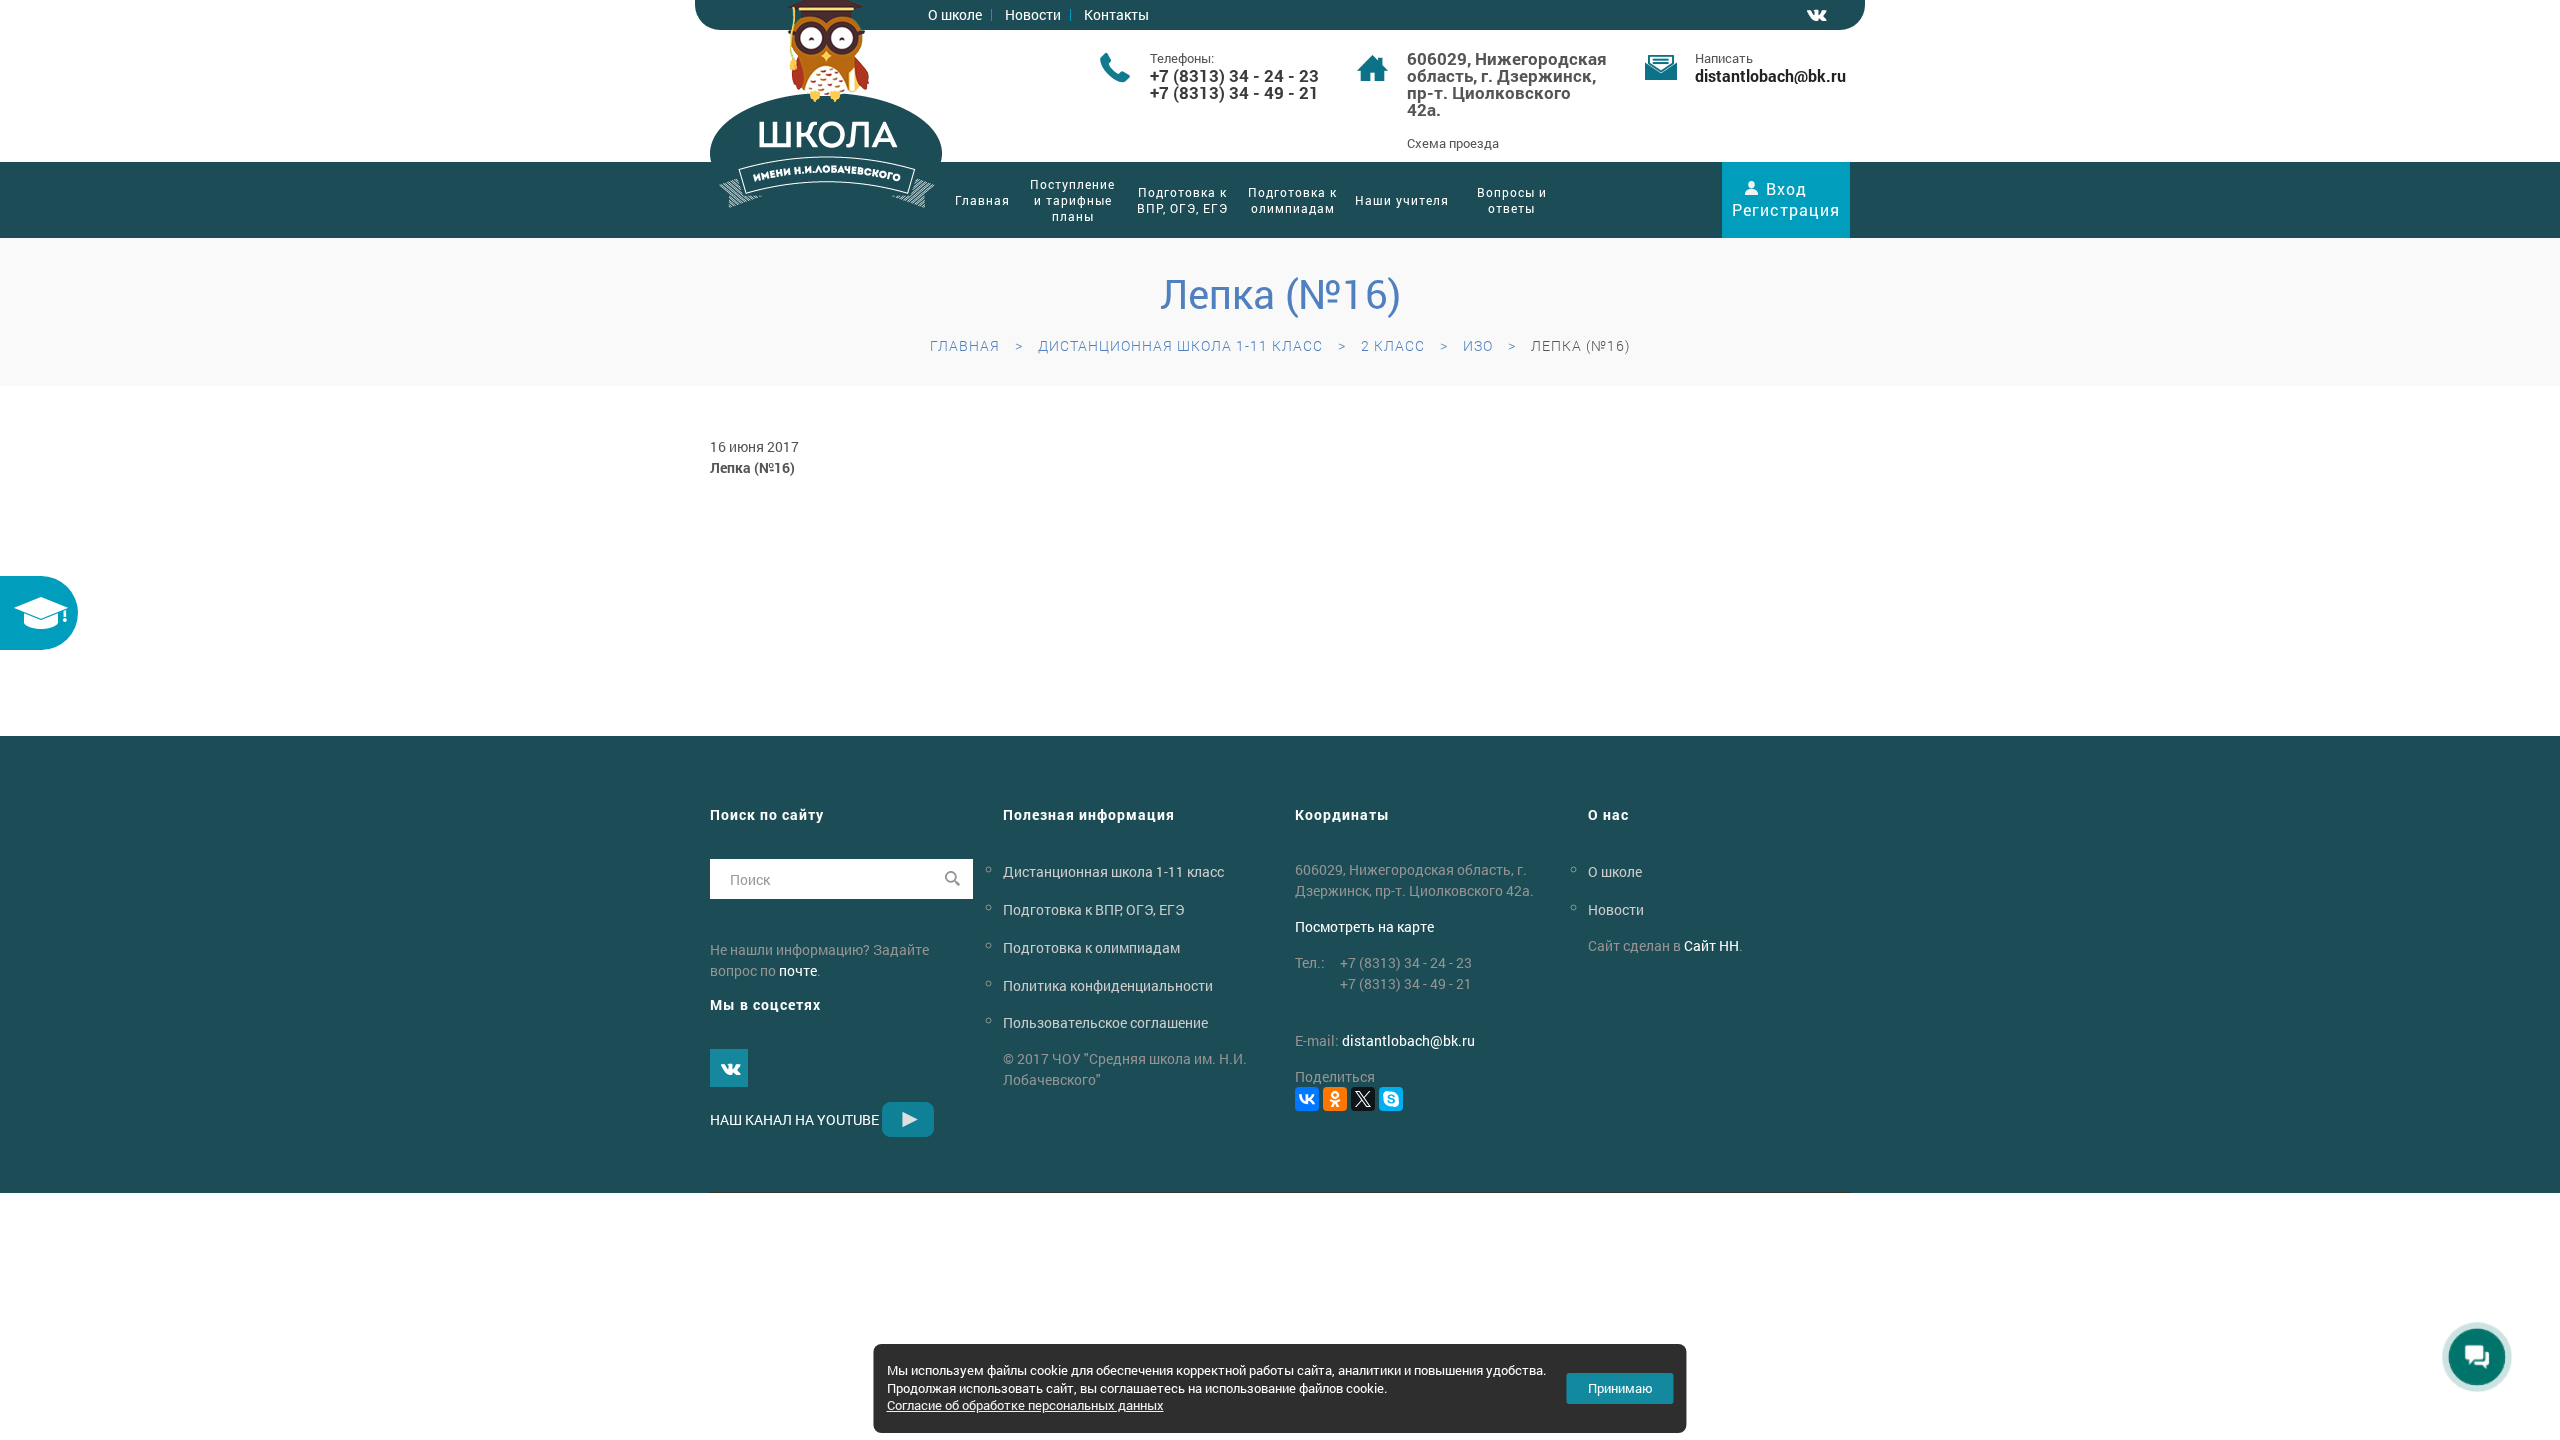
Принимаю (1620, 1388)
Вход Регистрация (1786, 199)
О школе (955, 14)
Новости (1033, 14)
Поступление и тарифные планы (1072, 200)
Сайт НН (1711, 945)
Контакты (1116, 14)
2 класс (1393, 345)
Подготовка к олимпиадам (1292, 200)
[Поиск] (953, 878)
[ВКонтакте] (1307, 1099)
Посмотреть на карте (1364, 926)
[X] (1363, 1099)
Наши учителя (1402, 200)
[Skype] (1391, 1099)
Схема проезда (1453, 143)
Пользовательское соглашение (1105, 1022)
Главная (982, 200)
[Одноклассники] (1335, 1099)
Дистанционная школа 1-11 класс (1180, 345)
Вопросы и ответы (1512, 200)
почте (798, 970)
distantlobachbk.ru (1770, 75)
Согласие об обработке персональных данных (1025, 1405)
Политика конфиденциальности (1108, 984)
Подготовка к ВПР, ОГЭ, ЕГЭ (1182, 200)
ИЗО (1478, 345)
